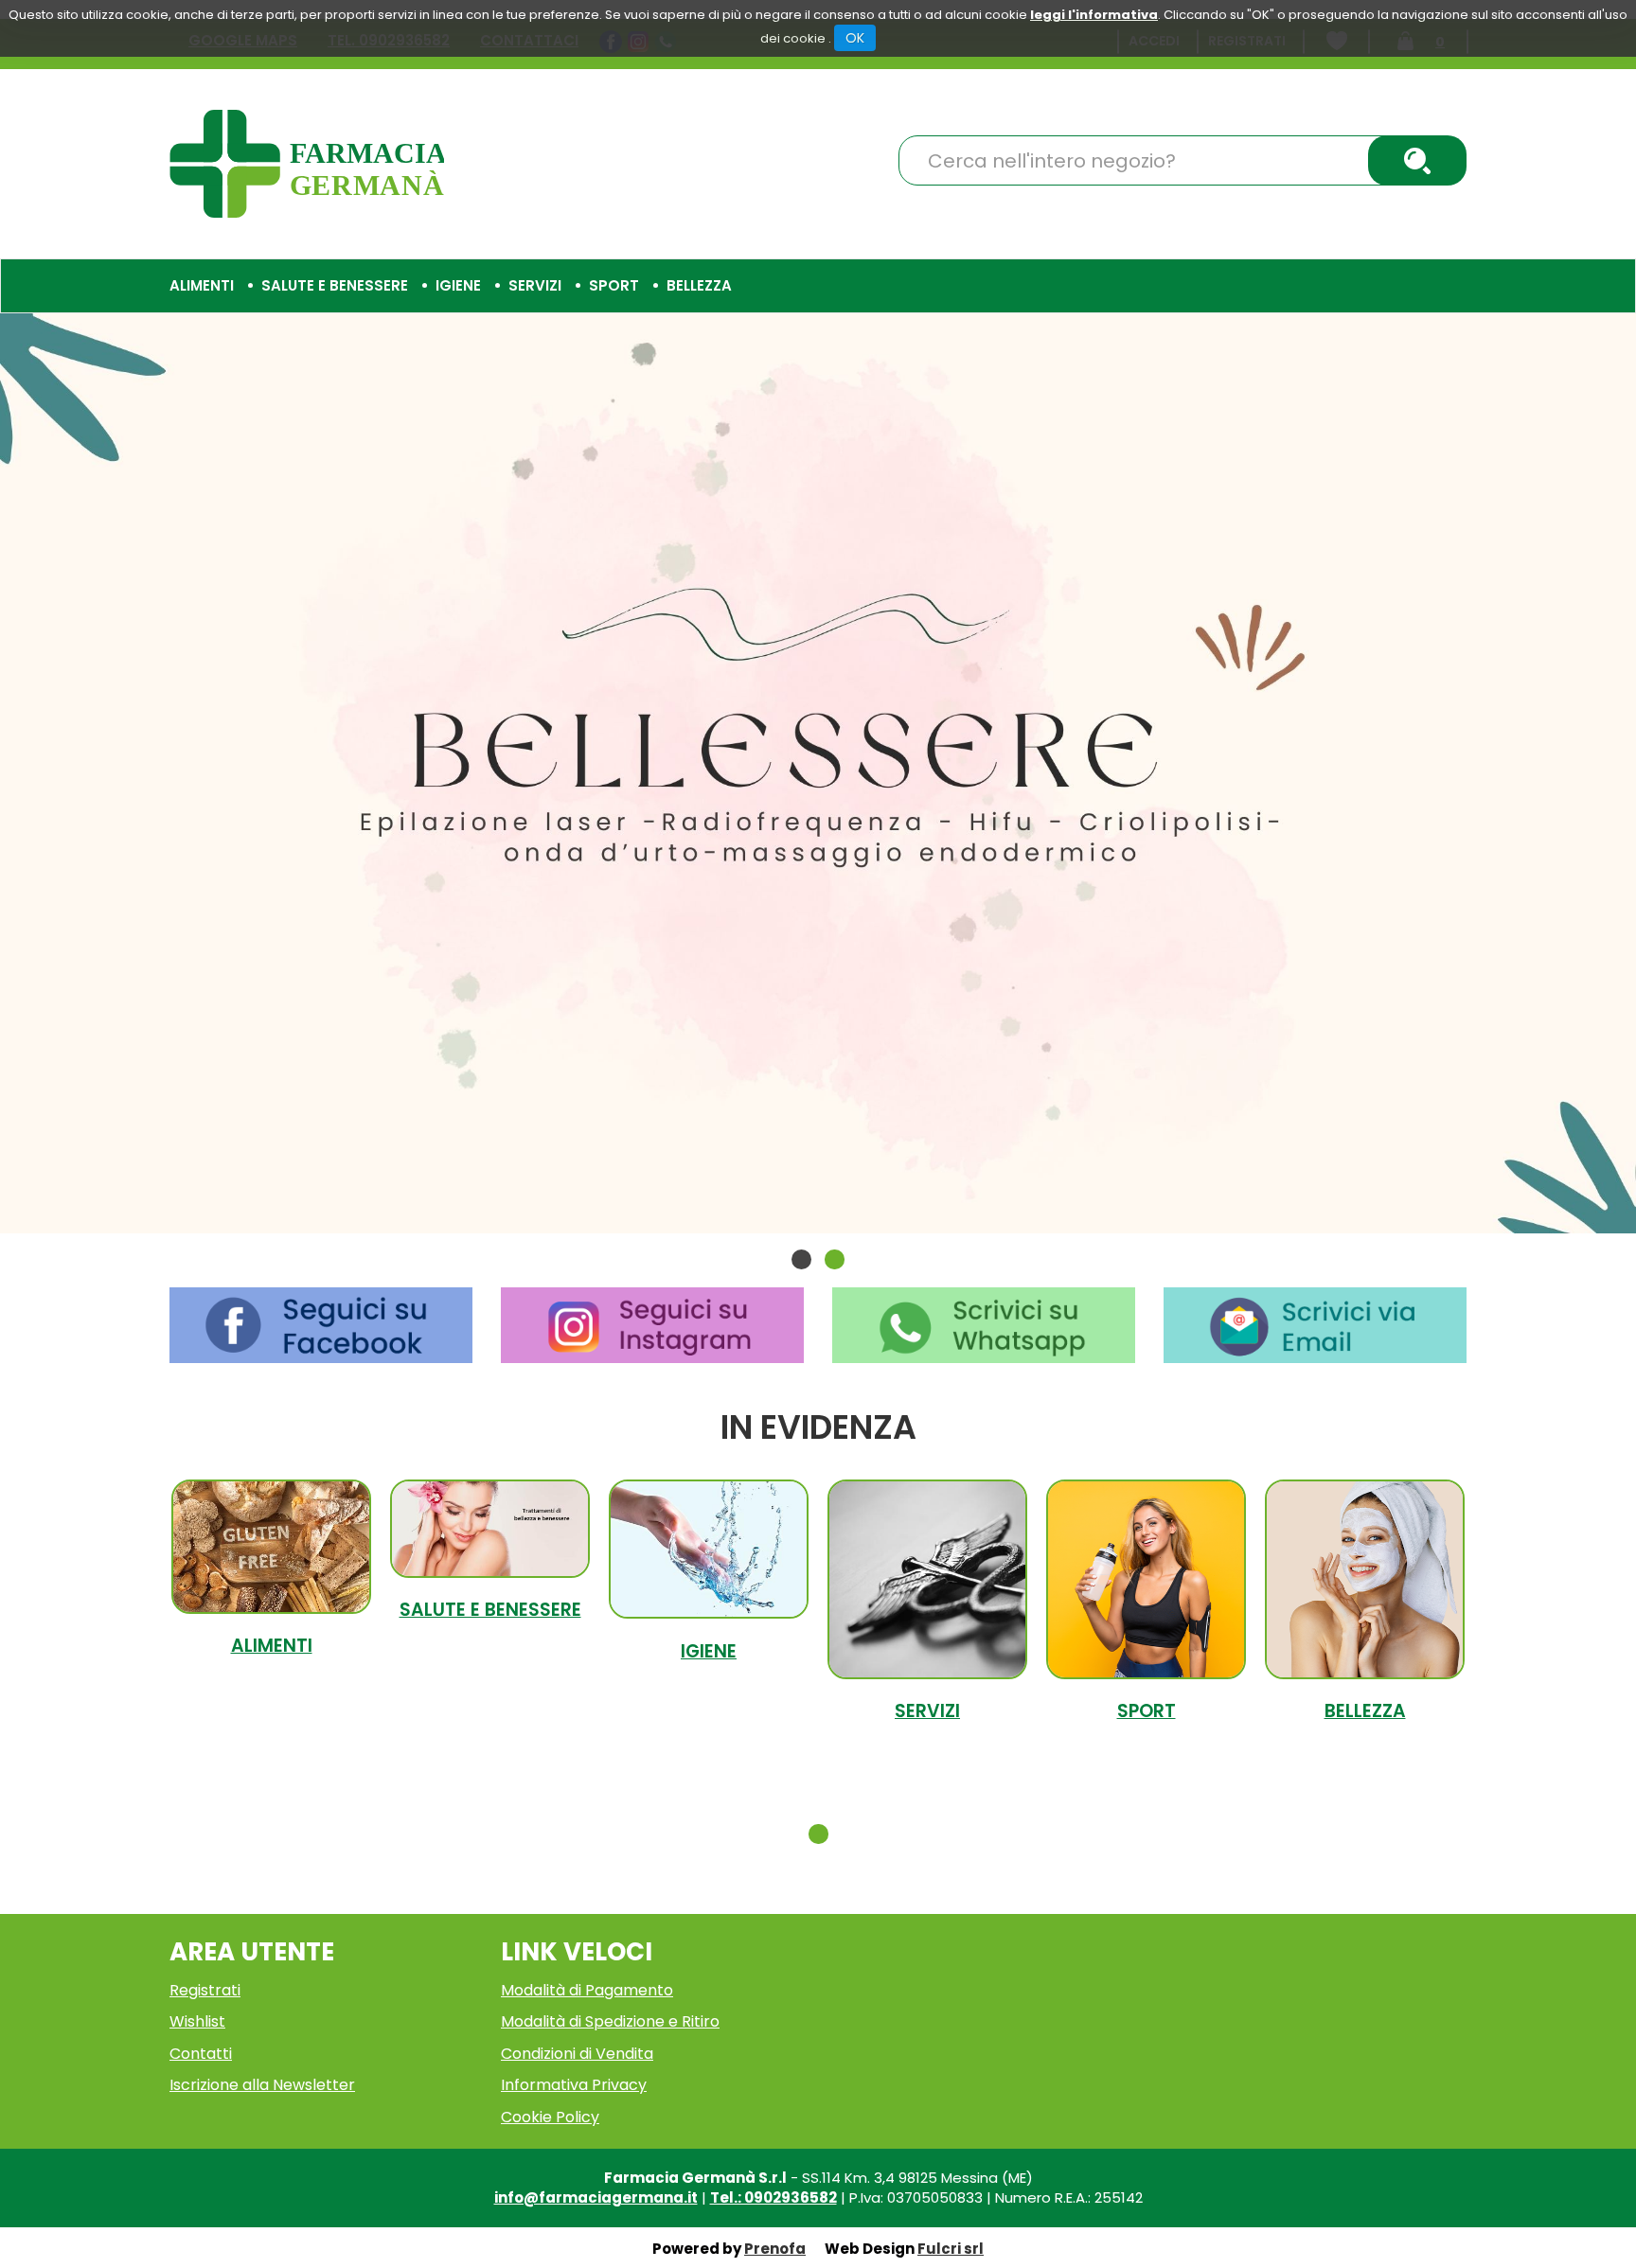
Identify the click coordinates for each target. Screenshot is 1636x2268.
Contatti (201, 2054)
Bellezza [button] (699, 285)
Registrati (205, 1990)
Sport (1147, 1711)
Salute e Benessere (490, 1610)
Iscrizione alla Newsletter (262, 2085)
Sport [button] (614, 285)
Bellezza (1365, 1711)
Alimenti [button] (202, 285)
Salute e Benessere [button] (335, 285)
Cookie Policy (550, 2117)
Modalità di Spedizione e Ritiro (610, 2021)
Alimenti (272, 1646)
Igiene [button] (458, 285)
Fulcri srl (951, 2249)
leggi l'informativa (1094, 15)
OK (855, 38)
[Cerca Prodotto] (1417, 160)
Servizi (927, 1711)
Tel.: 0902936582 (774, 2197)
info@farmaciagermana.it (596, 2197)
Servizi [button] (535, 285)
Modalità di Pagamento (587, 1990)
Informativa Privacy (574, 2085)
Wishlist (197, 2021)
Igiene (709, 1651)
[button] (801, 1259)
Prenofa (775, 2249)
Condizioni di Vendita (577, 2054)
